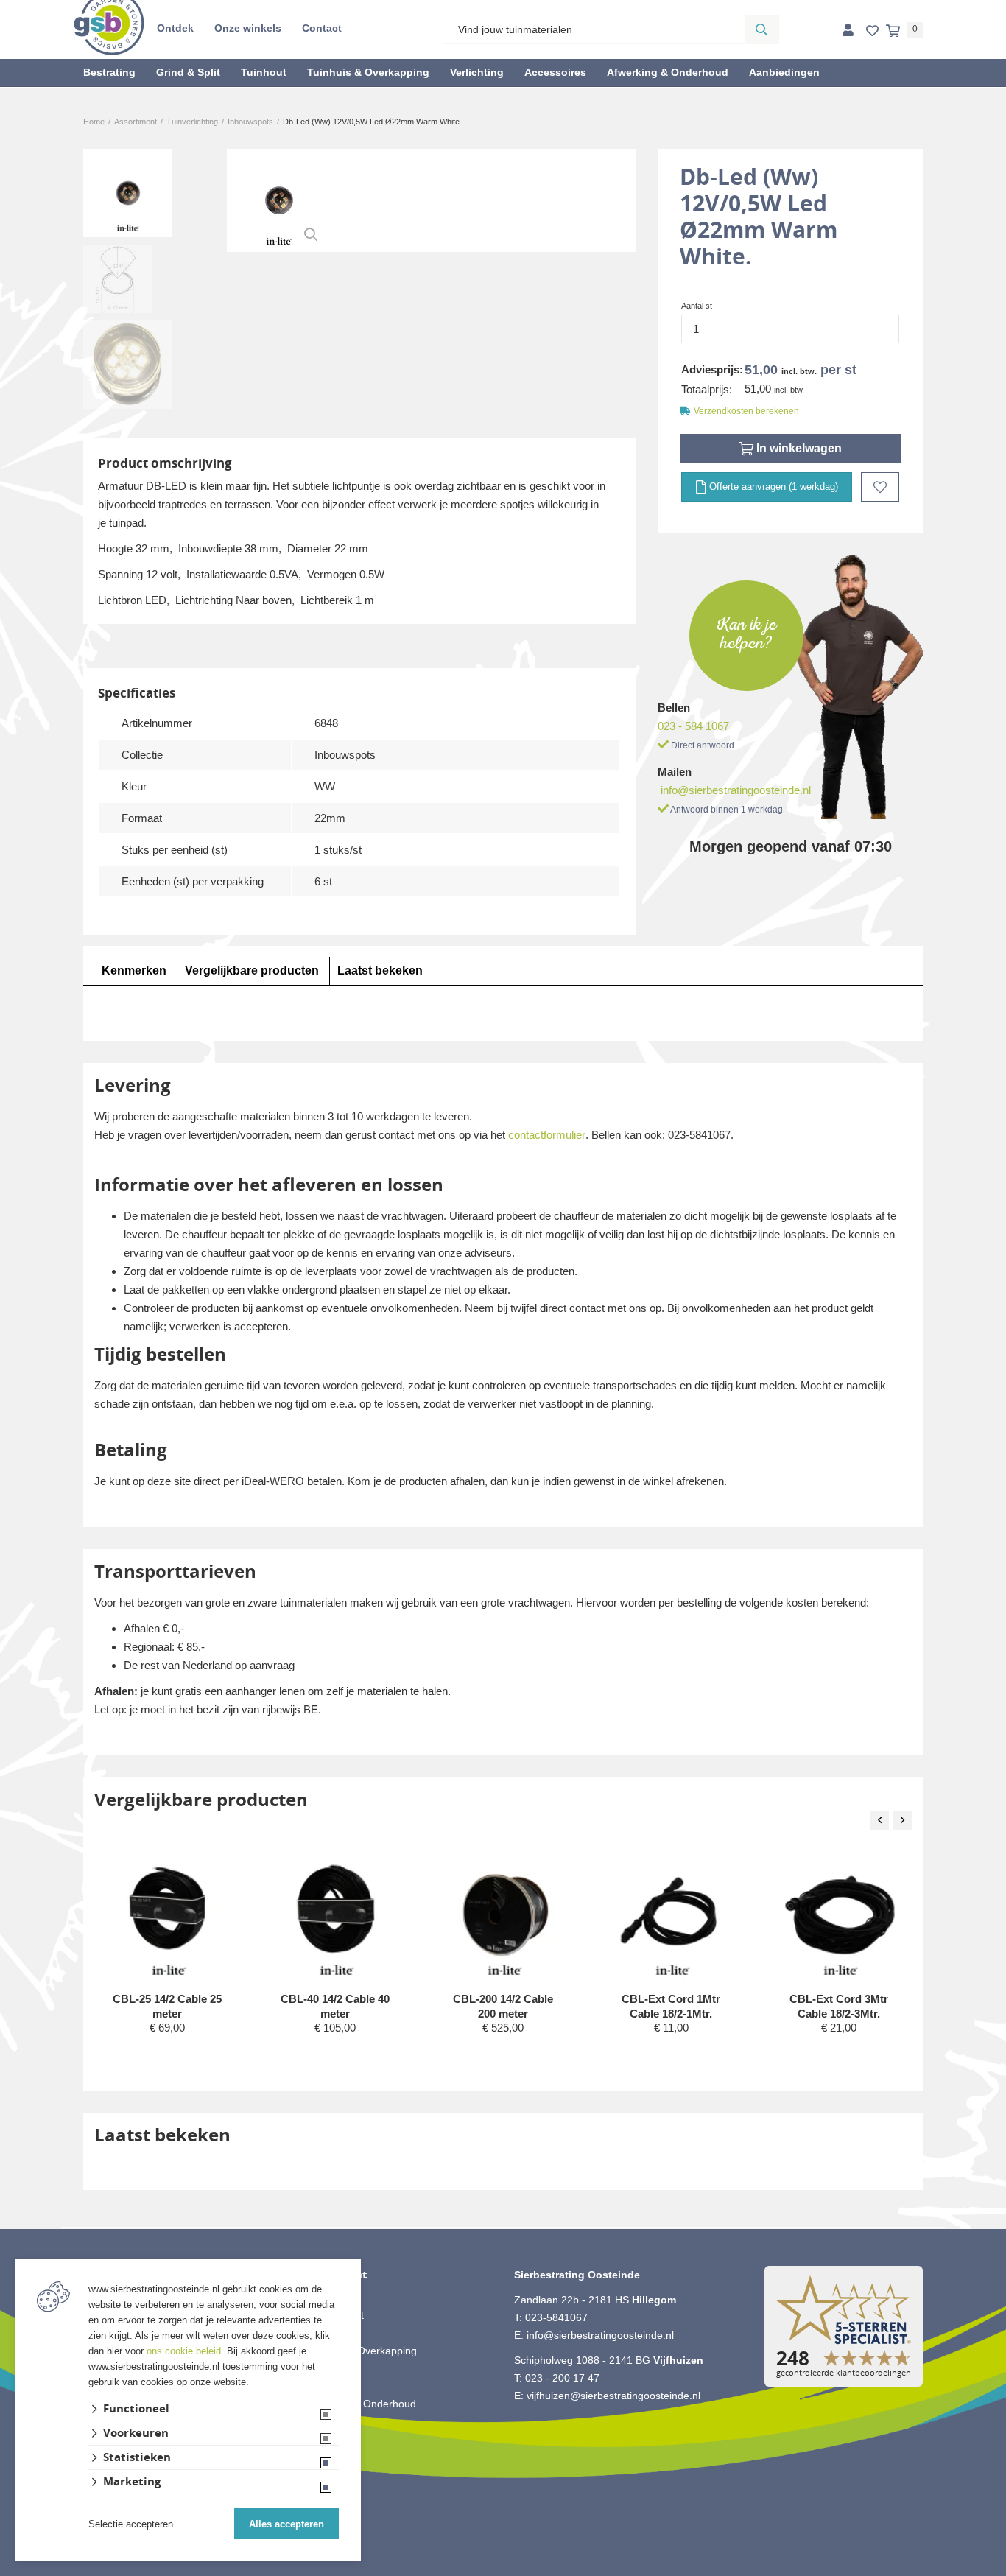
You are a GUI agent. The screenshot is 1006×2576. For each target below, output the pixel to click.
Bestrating (109, 72)
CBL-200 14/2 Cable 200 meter (503, 2006)
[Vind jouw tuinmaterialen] (761, 29)
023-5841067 (556, 2317)
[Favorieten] (872, 31)
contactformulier (547, 1135)
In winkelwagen (798, 448)
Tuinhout (264, 72)
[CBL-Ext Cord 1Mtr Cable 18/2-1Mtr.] (672, 1916)
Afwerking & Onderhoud (668, 72)
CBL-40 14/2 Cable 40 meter (335, 2006)
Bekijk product (167, 2056)
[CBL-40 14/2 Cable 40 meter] (336, 1916)
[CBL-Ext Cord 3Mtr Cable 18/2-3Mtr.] (840, 1916)
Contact (322, 28)
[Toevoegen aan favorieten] (880, 487)
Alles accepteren (286, 2524)
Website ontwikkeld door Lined (503, 2569)
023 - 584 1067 (693, 726)
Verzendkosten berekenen (746, 411)
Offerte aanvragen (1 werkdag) (772, 487)
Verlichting (477, 72)
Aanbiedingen (784, 72)
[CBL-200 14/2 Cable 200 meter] (504, 1916)
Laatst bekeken (380, 971)
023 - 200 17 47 (562, 2378)
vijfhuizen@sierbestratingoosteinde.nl (613, 2396)
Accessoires (555, 72)
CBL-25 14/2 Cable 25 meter (167, 2006)
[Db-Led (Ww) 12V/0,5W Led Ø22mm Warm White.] (278, 200)
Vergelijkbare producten (252, 971)
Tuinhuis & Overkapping (368, 72)
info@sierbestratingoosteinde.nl (736, 790)
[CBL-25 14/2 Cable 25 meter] (168, 1916)
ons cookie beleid (184, 2351)
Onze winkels (248, 28)
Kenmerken (134, 971)
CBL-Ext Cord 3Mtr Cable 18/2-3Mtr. (839, 2006)
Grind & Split (188, 72)
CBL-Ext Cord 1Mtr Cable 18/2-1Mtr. (671, 2006)
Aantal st (697, 306)
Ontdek (175, 28)
